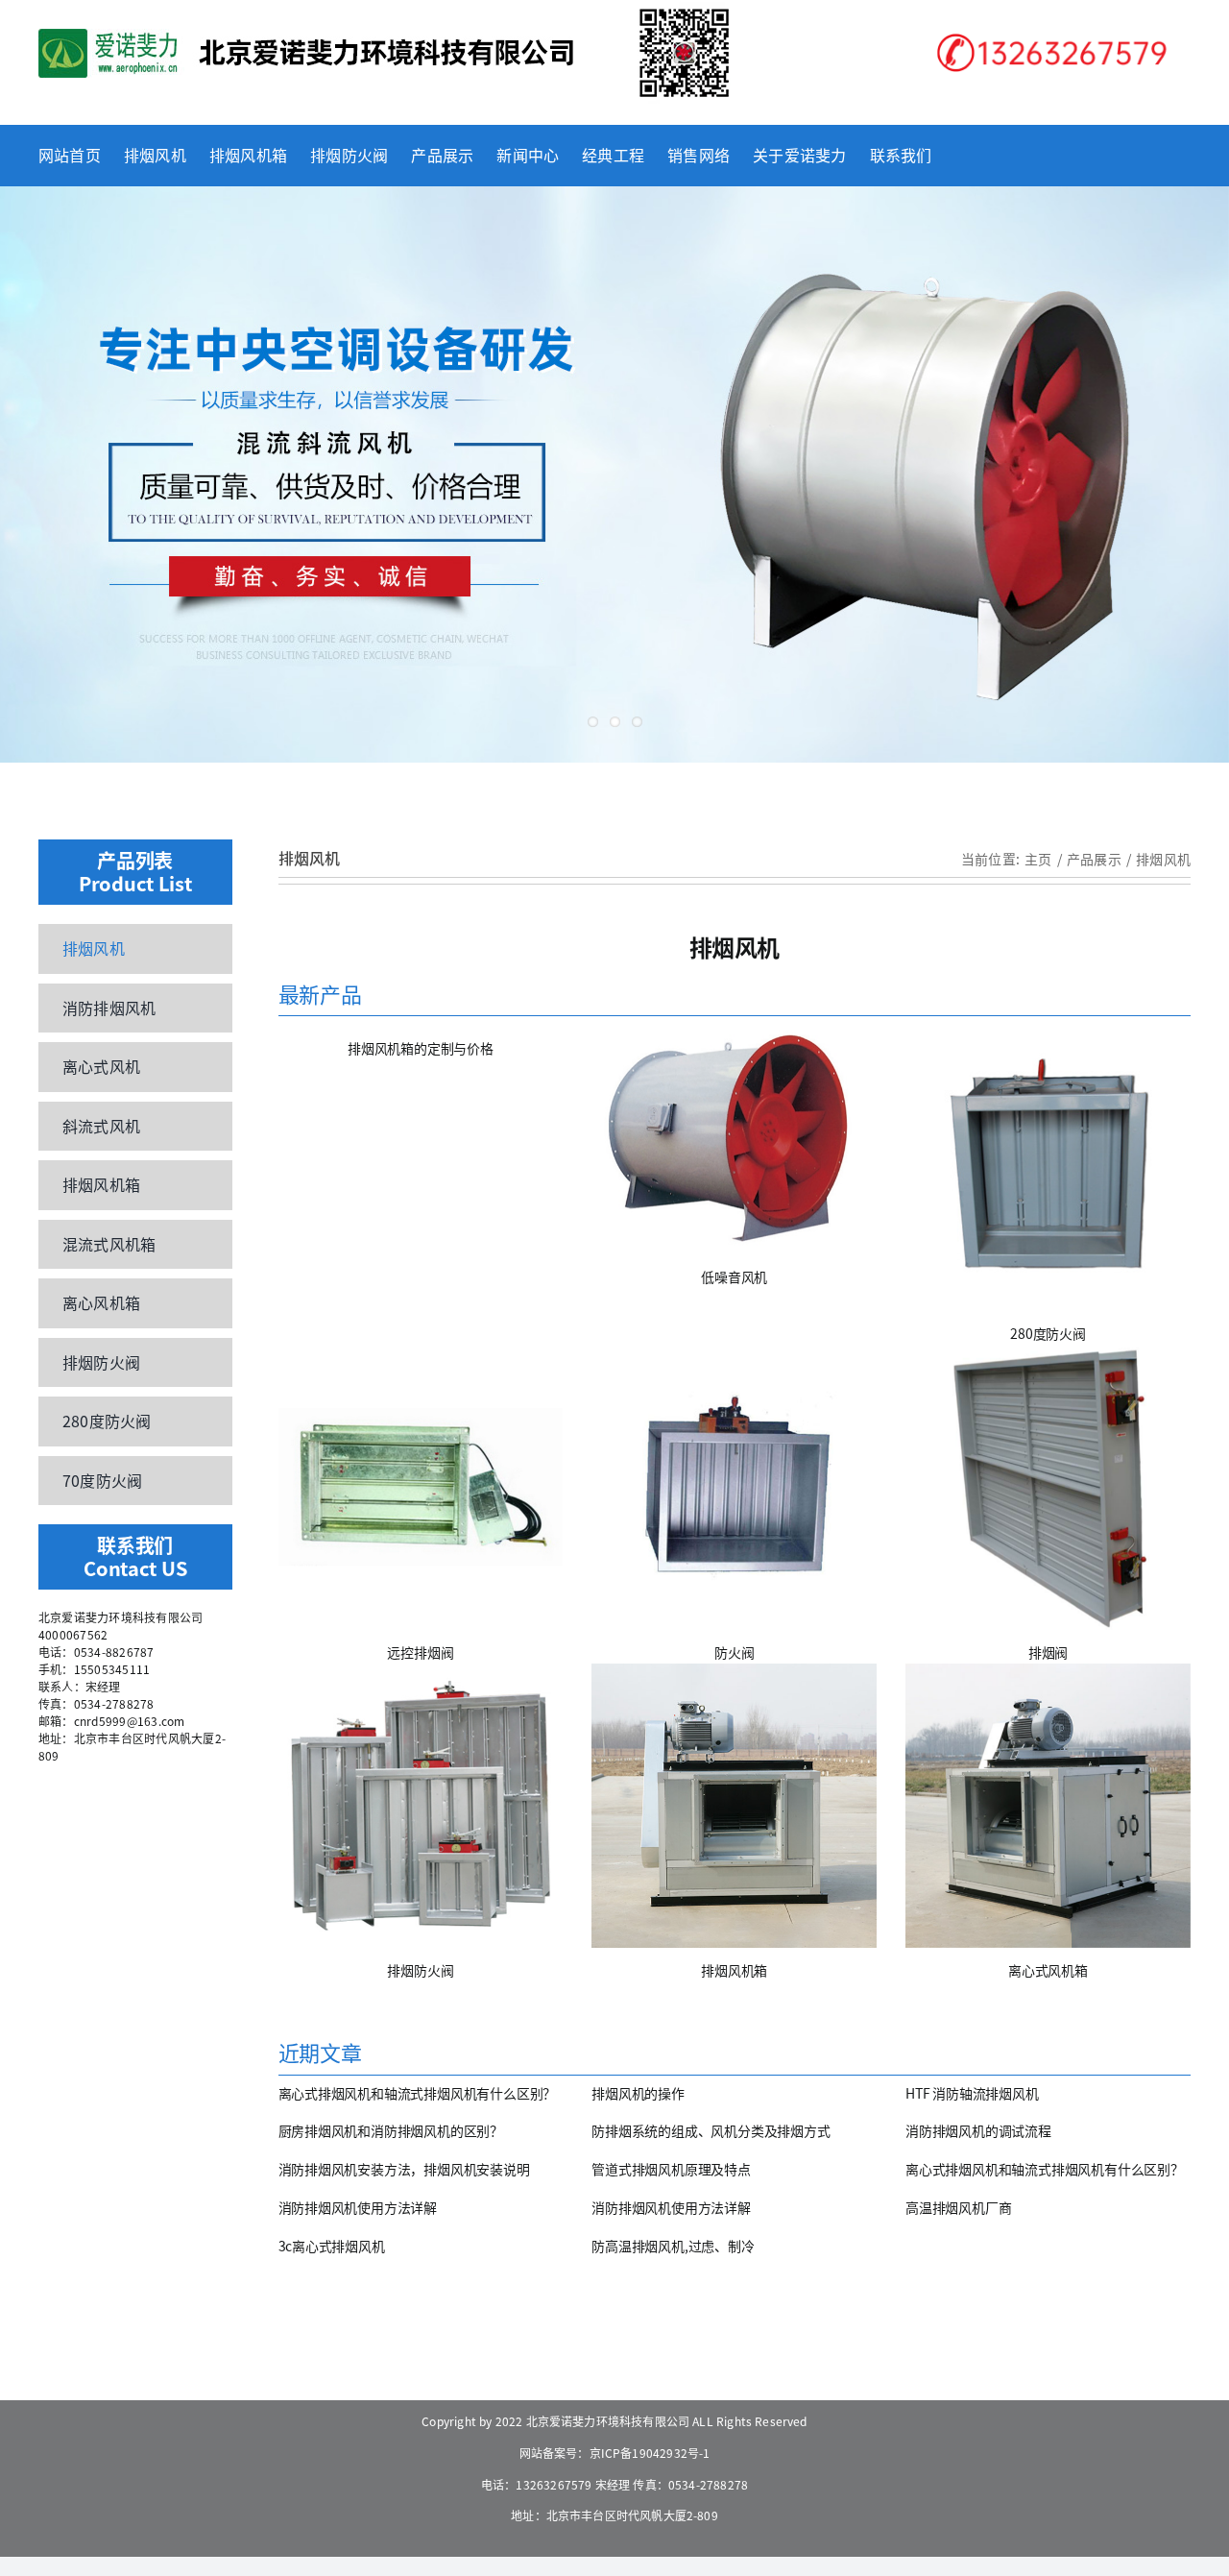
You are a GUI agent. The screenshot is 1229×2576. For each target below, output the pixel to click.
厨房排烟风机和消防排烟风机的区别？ (391, 2130)
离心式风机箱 (1048, 1970)
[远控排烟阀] (421, 1487)
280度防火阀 (1048, 1333)
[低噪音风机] (734, 1140)
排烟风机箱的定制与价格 (421, 1048)
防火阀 (734, 1652)
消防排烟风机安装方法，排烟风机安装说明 (404, 2169)
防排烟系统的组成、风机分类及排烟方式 (711, 2130)
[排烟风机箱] (734, 1806)
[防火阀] (734, 1487)
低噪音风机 (734, 1276)
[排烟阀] (1048, 1487)
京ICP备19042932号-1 (650, 2453)
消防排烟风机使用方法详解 (358, 2207)
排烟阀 (1048, 1652)
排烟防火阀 (420, 1970)
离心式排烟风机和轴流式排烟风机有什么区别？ (418, 2093)
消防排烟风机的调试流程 (978, 2130)
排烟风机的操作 (638, 2093)
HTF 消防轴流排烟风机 (972, 2093)
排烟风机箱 (734, 1970)
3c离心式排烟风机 (332, 2246)
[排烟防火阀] (421, 1806)
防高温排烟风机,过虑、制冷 (673, 2246)
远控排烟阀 (420, 1652)
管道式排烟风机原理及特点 (671, 2169)
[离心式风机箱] (1048, 1806)
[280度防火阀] (1048, 1168)
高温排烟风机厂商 (958, 2207)
